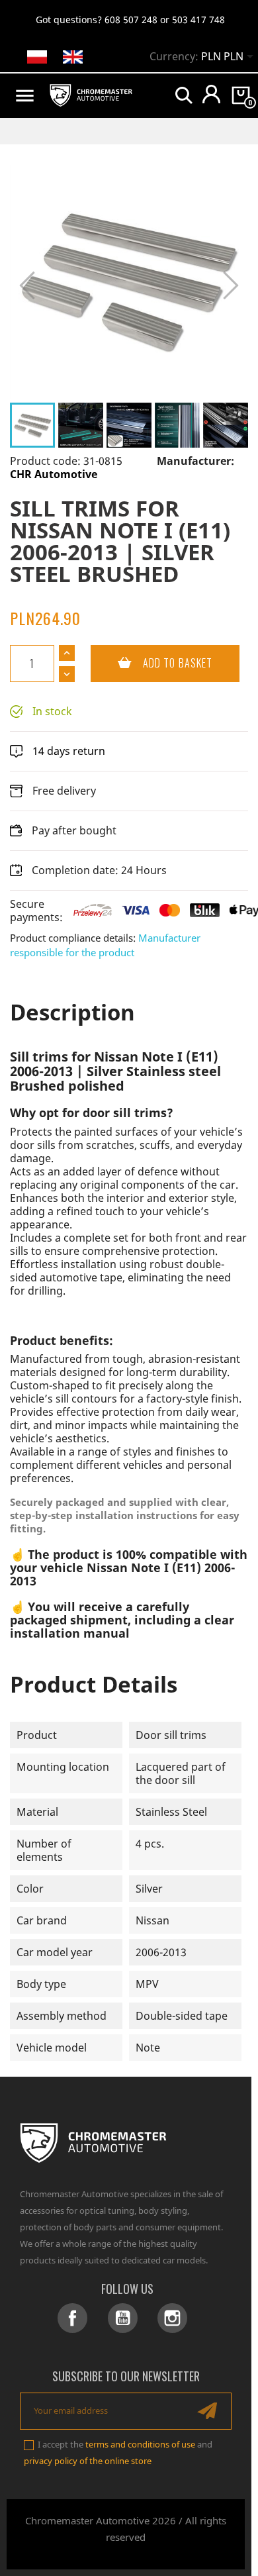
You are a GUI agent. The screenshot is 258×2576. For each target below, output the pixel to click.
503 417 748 (198, 20)
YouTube (123, 2318)
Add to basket (151, 663)
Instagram (172, 2318)
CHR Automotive (54, 474)
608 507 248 (131, 20)
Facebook (72, 2318)
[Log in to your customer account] (211, 94)
